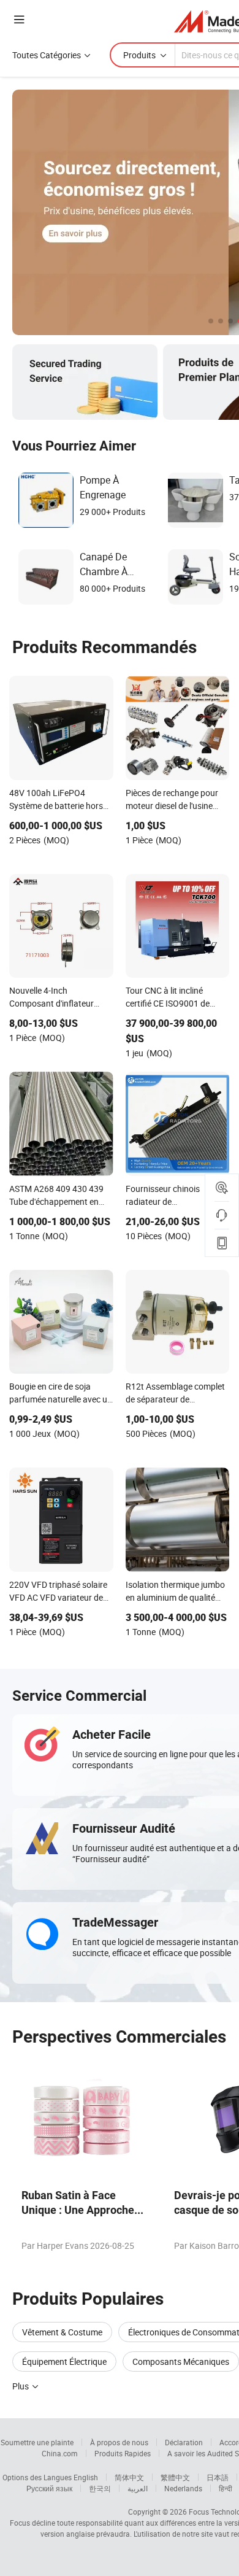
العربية (138, 2488)
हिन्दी (226, 2488)
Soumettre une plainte (37, 2442)
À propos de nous (119, 2442)
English (86, 2477)
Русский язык (49, 2488)
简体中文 (129, 2477)
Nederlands (183, 2488)
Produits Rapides (123, 2453)
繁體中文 (175, 2477)
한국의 (100, 2488)
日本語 (218, 2477)
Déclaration (184, 2442)
